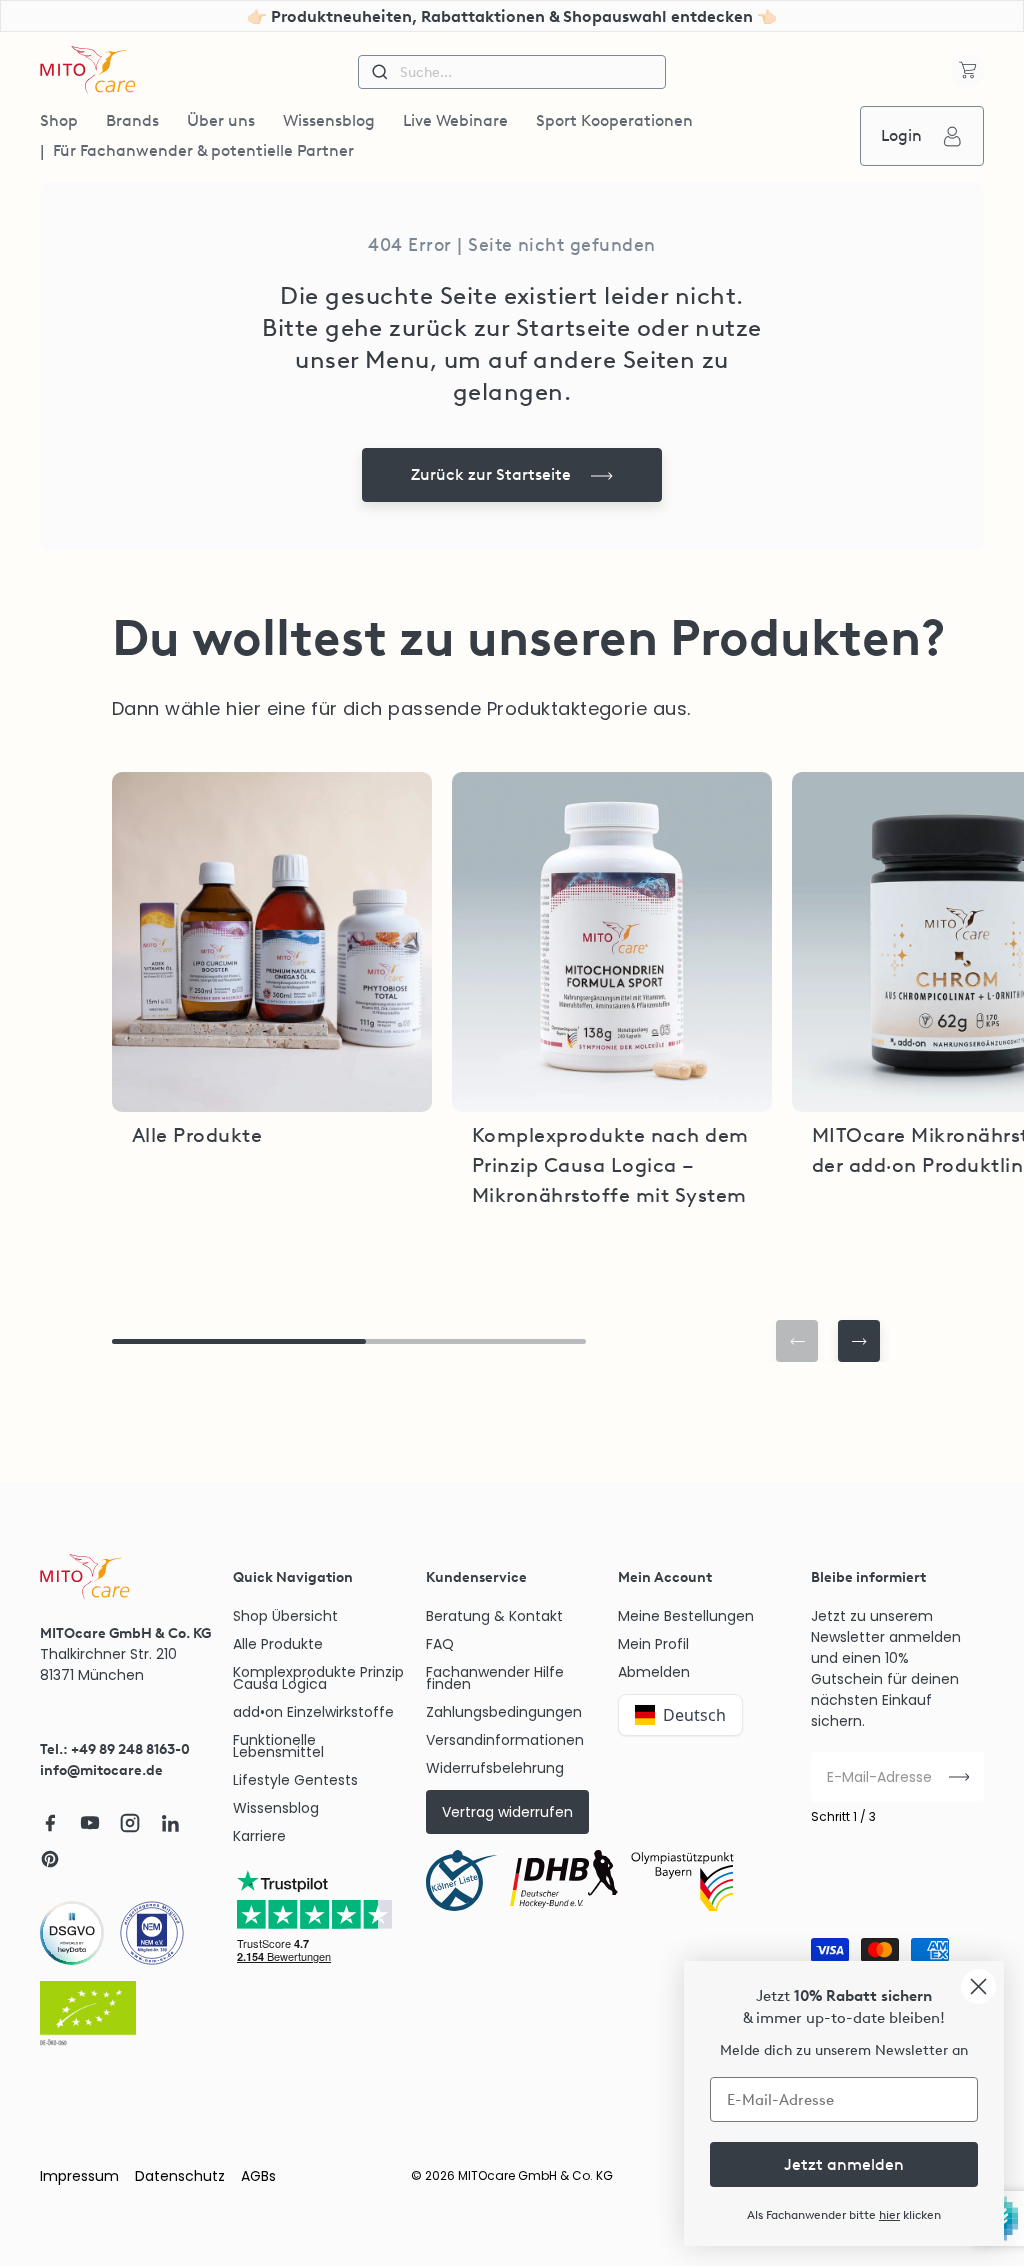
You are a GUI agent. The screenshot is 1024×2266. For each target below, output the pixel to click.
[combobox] (511, 72)
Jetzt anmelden (844, 2164)
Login (901, 135)
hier (889, 2215)
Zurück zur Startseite (491, 474)
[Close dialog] (978, 1986)
